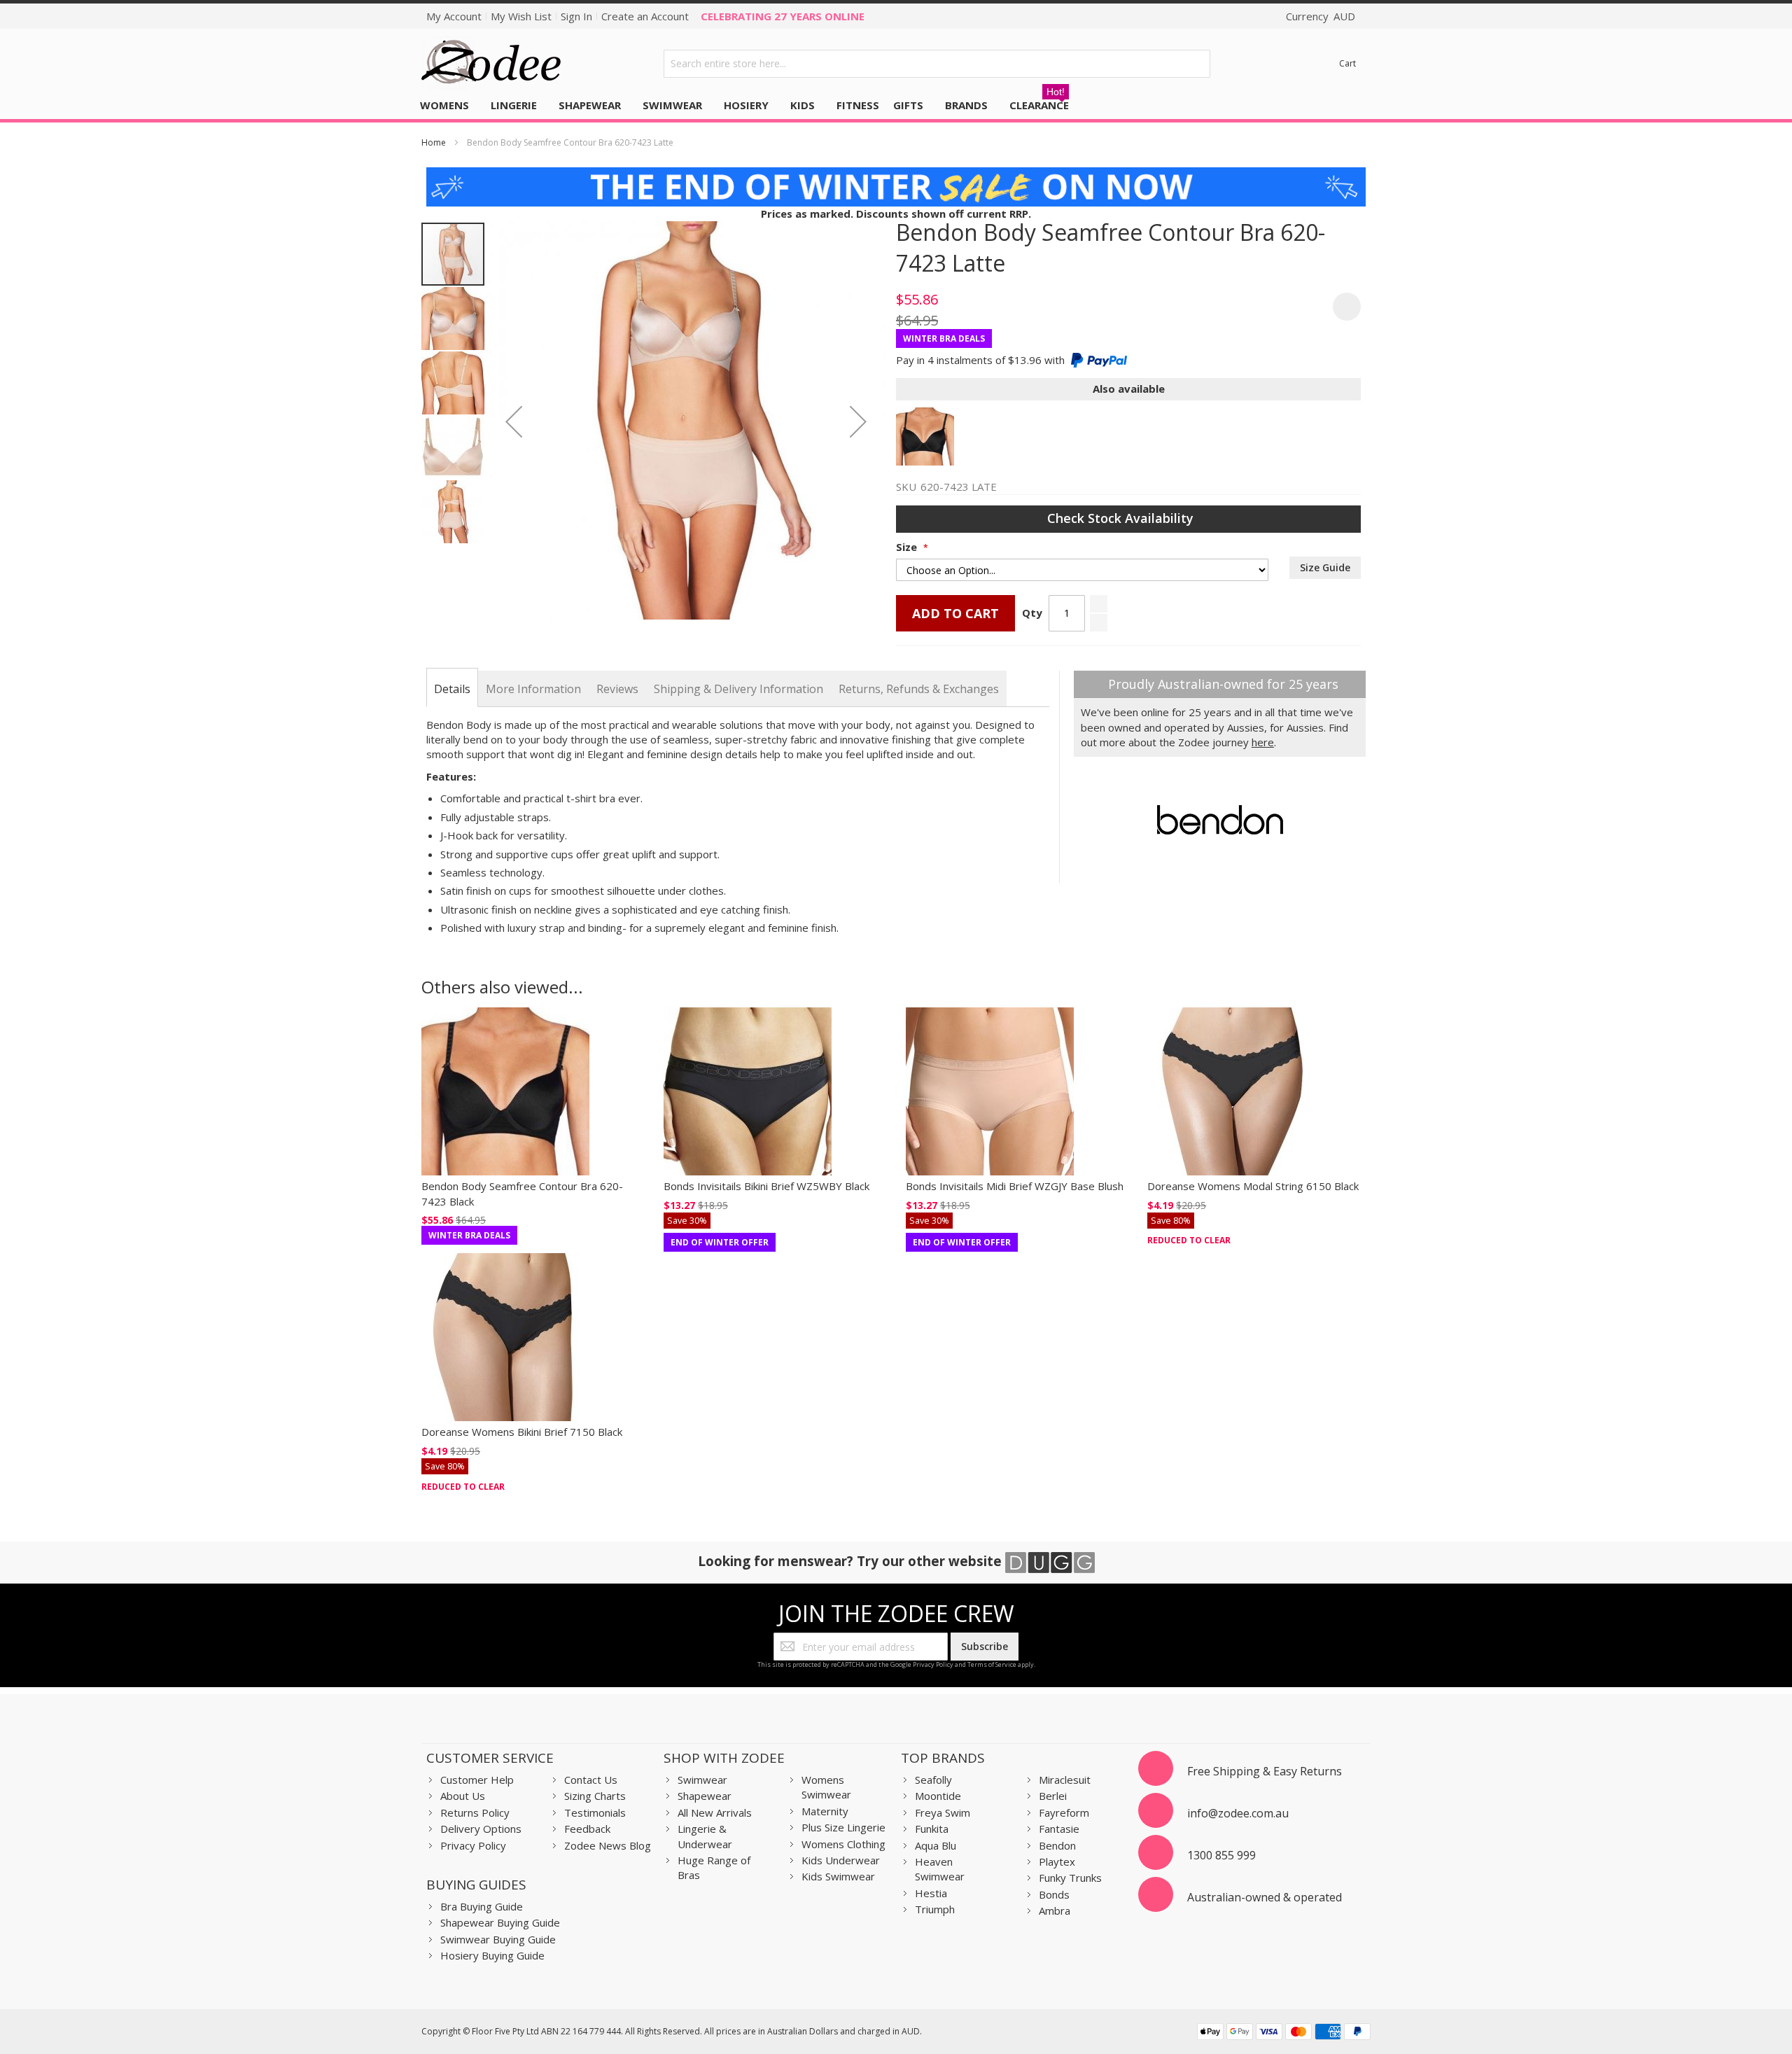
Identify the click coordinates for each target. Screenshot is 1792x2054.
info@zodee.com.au (1238, 1813)
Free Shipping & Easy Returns (1265, 1771)
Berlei (1053, 1796)
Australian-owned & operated (1265, 1897)
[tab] (452, 689)
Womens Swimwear (826, 1787)
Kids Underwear (841, 1860)
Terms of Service (992, 1664)
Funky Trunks (1070, 1878)
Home (434, 142)
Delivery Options (481, 1829)
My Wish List (521, 16)
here (1263, 742)
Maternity (825, 1811)
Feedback (587, 1829)
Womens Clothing (843, 1844)
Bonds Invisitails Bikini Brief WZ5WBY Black (766, 1186)
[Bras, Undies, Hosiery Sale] (896, 174)
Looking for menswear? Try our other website (852, 1561)
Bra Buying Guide (482, 1906)
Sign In (576, 16)
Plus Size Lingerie (843, 1827)
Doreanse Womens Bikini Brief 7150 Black (522, 1432)
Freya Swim (943, 1812)
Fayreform (1064, 1812)
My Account (454, 16)
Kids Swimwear (838, 1876)
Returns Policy (475, 1812)
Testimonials (595, 1812)
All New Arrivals (715, 1812)
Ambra (1055, 1910)
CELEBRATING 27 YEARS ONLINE (783, 16)
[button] (514, 421)
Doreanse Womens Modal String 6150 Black (1253, 1186)
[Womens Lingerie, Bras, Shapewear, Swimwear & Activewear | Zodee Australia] (491, 63)
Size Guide (1325, 567)
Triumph (935, 1909)
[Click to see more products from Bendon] (1220, 820)
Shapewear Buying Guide (500, 1922)
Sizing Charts (595, 1796)
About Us (463, 1796)
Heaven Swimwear (940, 1869)
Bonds (1054, 1894)
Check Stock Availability (1122, 518)
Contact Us (591, 1780)
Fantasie (1059, 1829)
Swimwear (702, 1780)
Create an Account (645, 16)
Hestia (931, 1893)
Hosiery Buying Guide (492, 1955)
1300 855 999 (1221, 1855)
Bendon (1057, 1845)
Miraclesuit (1065, 1780)
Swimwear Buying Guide (498, 1939)
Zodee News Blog (608, 1845)
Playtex (1057, 1861)
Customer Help (477, 1780)
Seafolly (933, 1780)
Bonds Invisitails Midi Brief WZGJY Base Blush (1015, 1186)
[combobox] (937, 64)
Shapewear (705, 1796)
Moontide (938, 1796)
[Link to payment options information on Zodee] (1284, 2033)
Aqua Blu (936, 1845)
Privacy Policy (933, 1664)
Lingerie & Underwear (705, 1836)
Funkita (932, 1829)
